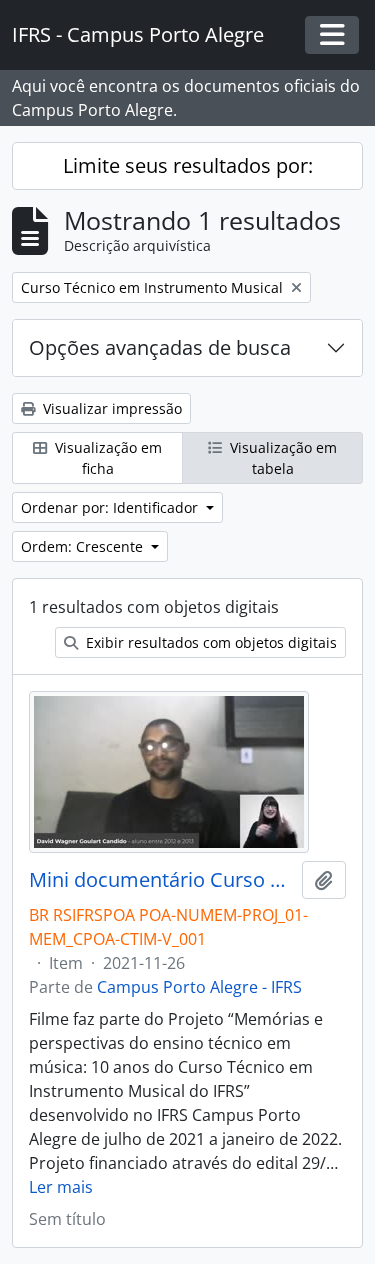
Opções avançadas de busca (160, 347)
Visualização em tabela (281, 458)
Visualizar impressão (110, 408)
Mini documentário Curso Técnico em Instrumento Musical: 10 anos (161, 880)
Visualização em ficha (106, 458)
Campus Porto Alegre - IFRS (199, 987)
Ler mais (61, 1187)
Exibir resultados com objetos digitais (209, 642)
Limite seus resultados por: (188, 165)
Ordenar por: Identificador (111, 507)
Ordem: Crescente (84, 546)
